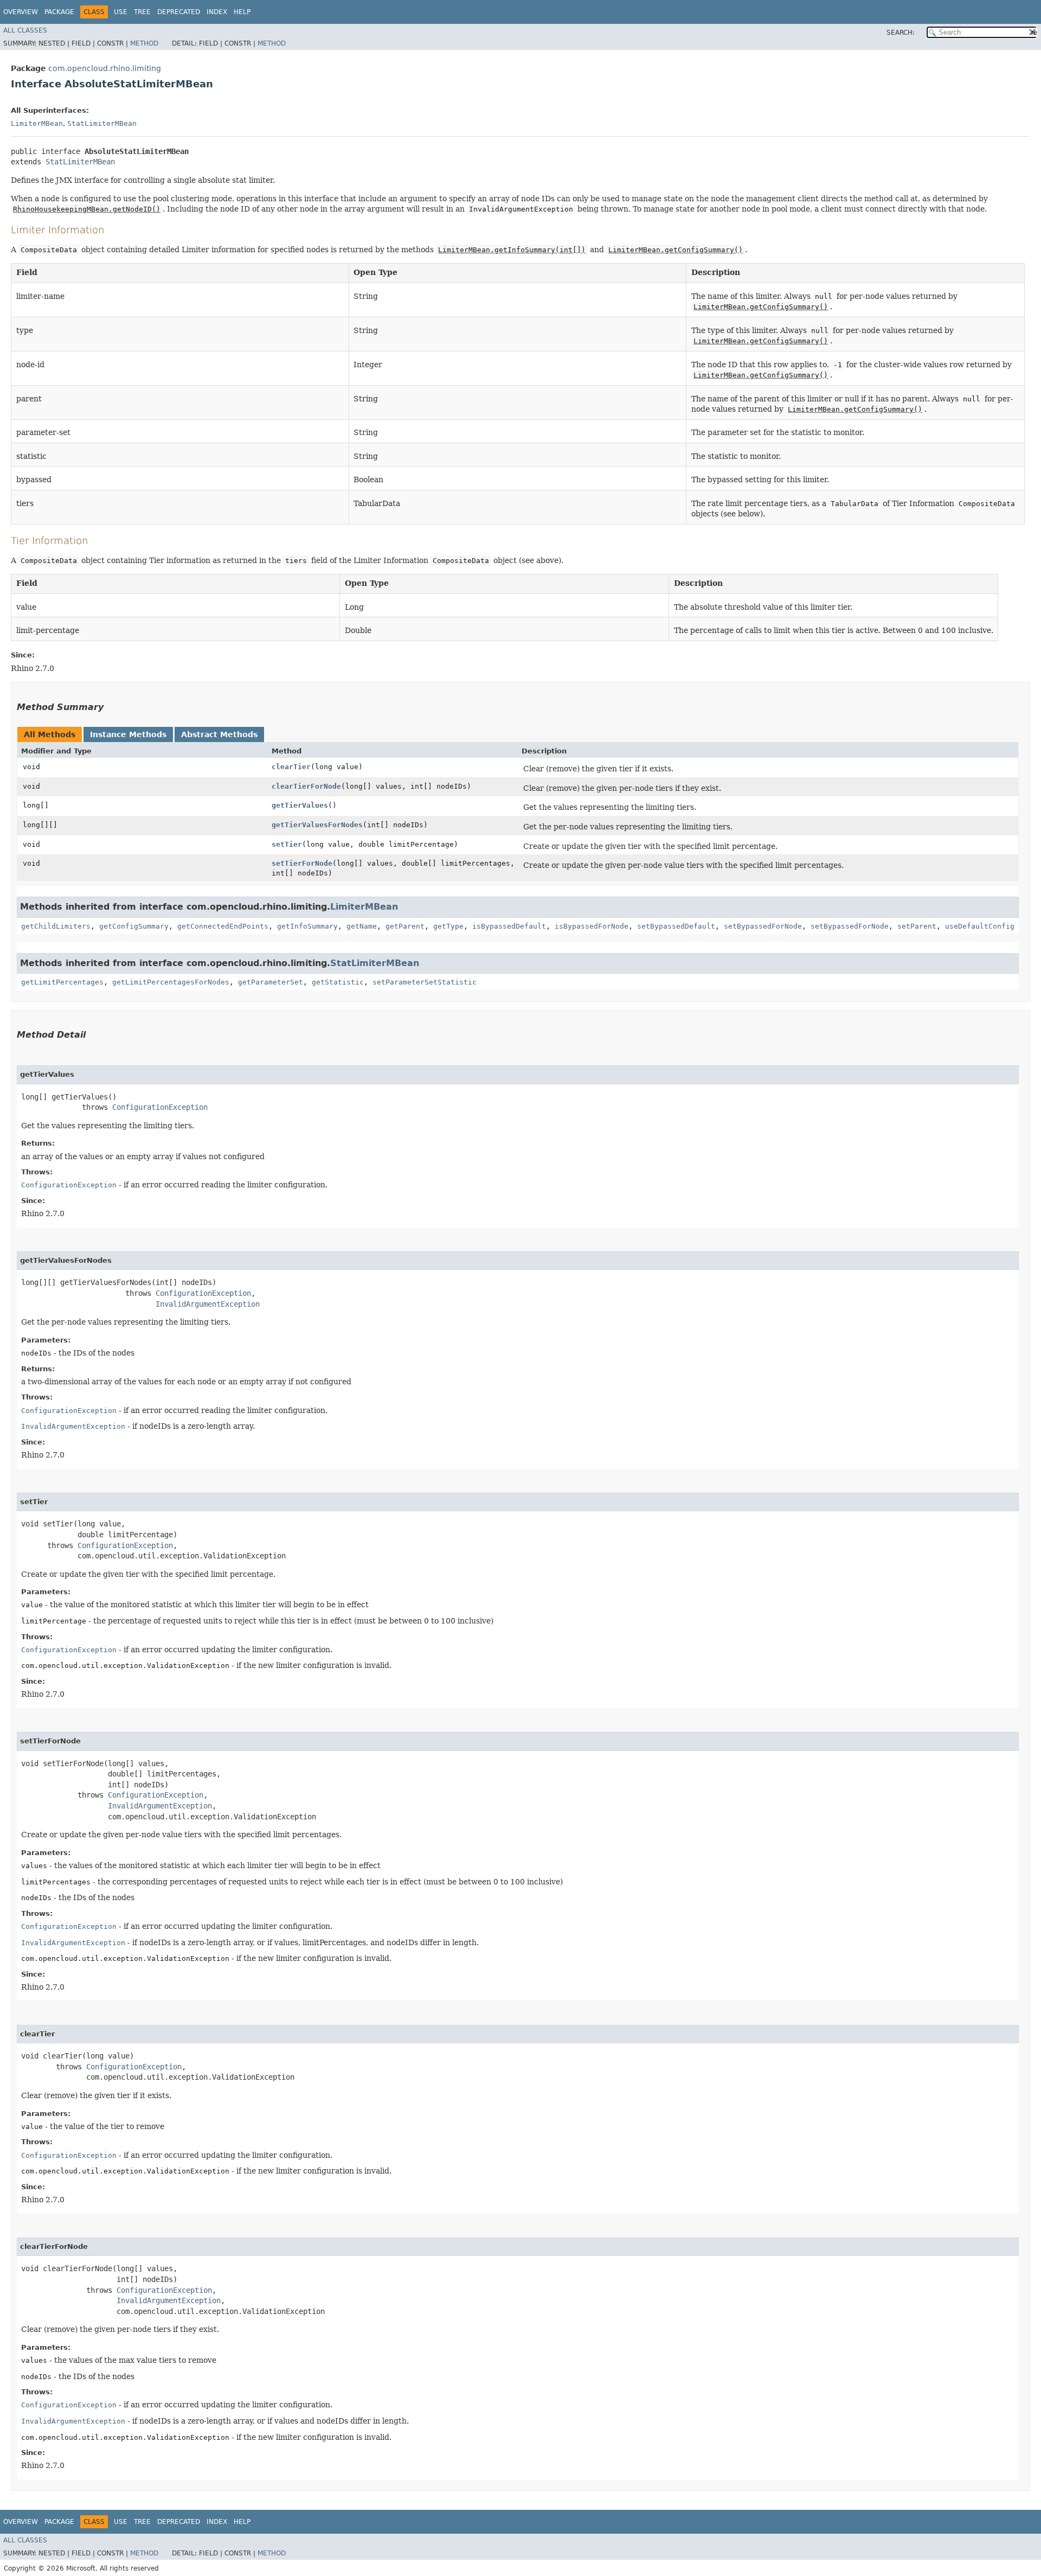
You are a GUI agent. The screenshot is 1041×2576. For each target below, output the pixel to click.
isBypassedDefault (509, 926)
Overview (21, 12)
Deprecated (179, 12)
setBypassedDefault (676, 926)
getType (448, 926)
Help (242, 12)
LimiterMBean (37, 123)
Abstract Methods (219, 734)
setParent (917, 926)
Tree (142, 12)
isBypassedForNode (592, 926)
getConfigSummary (134, 926)
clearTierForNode (306, 786)
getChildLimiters (56, 926)
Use (121, 12)
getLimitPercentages (62, 982)
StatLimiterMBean (102, 123)
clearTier (291, 767)
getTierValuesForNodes (317, 825)
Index (217, 12)
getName (362, 926)
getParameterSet (271, 982)
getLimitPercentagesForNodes (171, 982)
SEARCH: (901, 33)
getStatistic (338, 982)
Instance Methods (128, 734)
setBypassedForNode (763, 926)
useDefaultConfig (980, 926)
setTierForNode (302, 863)
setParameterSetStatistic (425, 982)
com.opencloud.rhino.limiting (105, 68)
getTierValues (300, 805)
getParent (405, 926)
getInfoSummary (307, 926)
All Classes (25, 30)
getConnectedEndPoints (223, 926)
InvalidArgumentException (208, 1304)
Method (144, 43)
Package (59, 12)
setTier (287, 844)
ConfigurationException (160, 1107)
